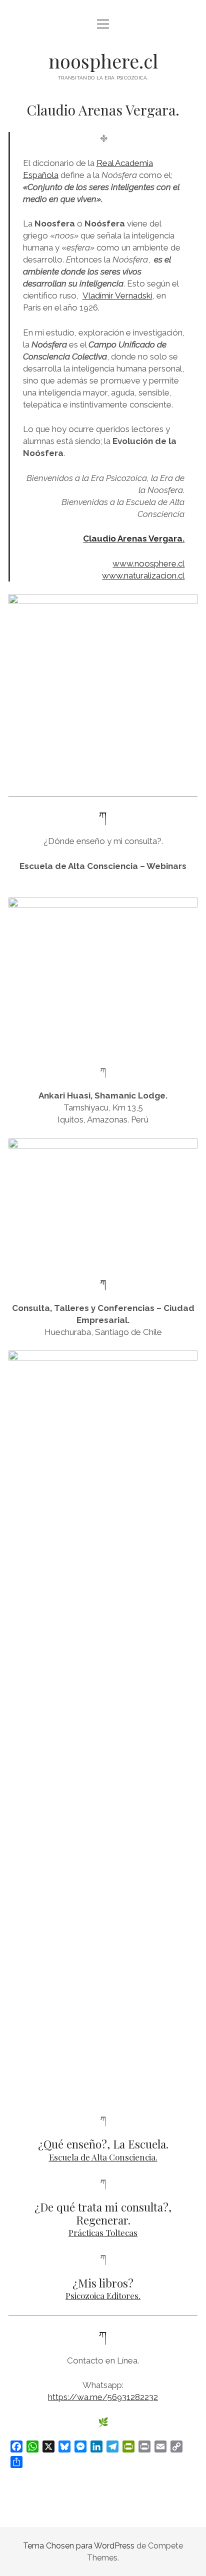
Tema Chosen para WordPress (79, 2546)
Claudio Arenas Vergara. (134, 538)
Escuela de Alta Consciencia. (103, 2157)
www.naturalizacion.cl (143, 575)
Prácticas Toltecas (103, 2232)
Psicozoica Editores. (103, 2295)
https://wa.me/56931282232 (103, 2397)
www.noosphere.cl (148, 563)
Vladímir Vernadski (117, 295)
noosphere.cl (103, 61)
